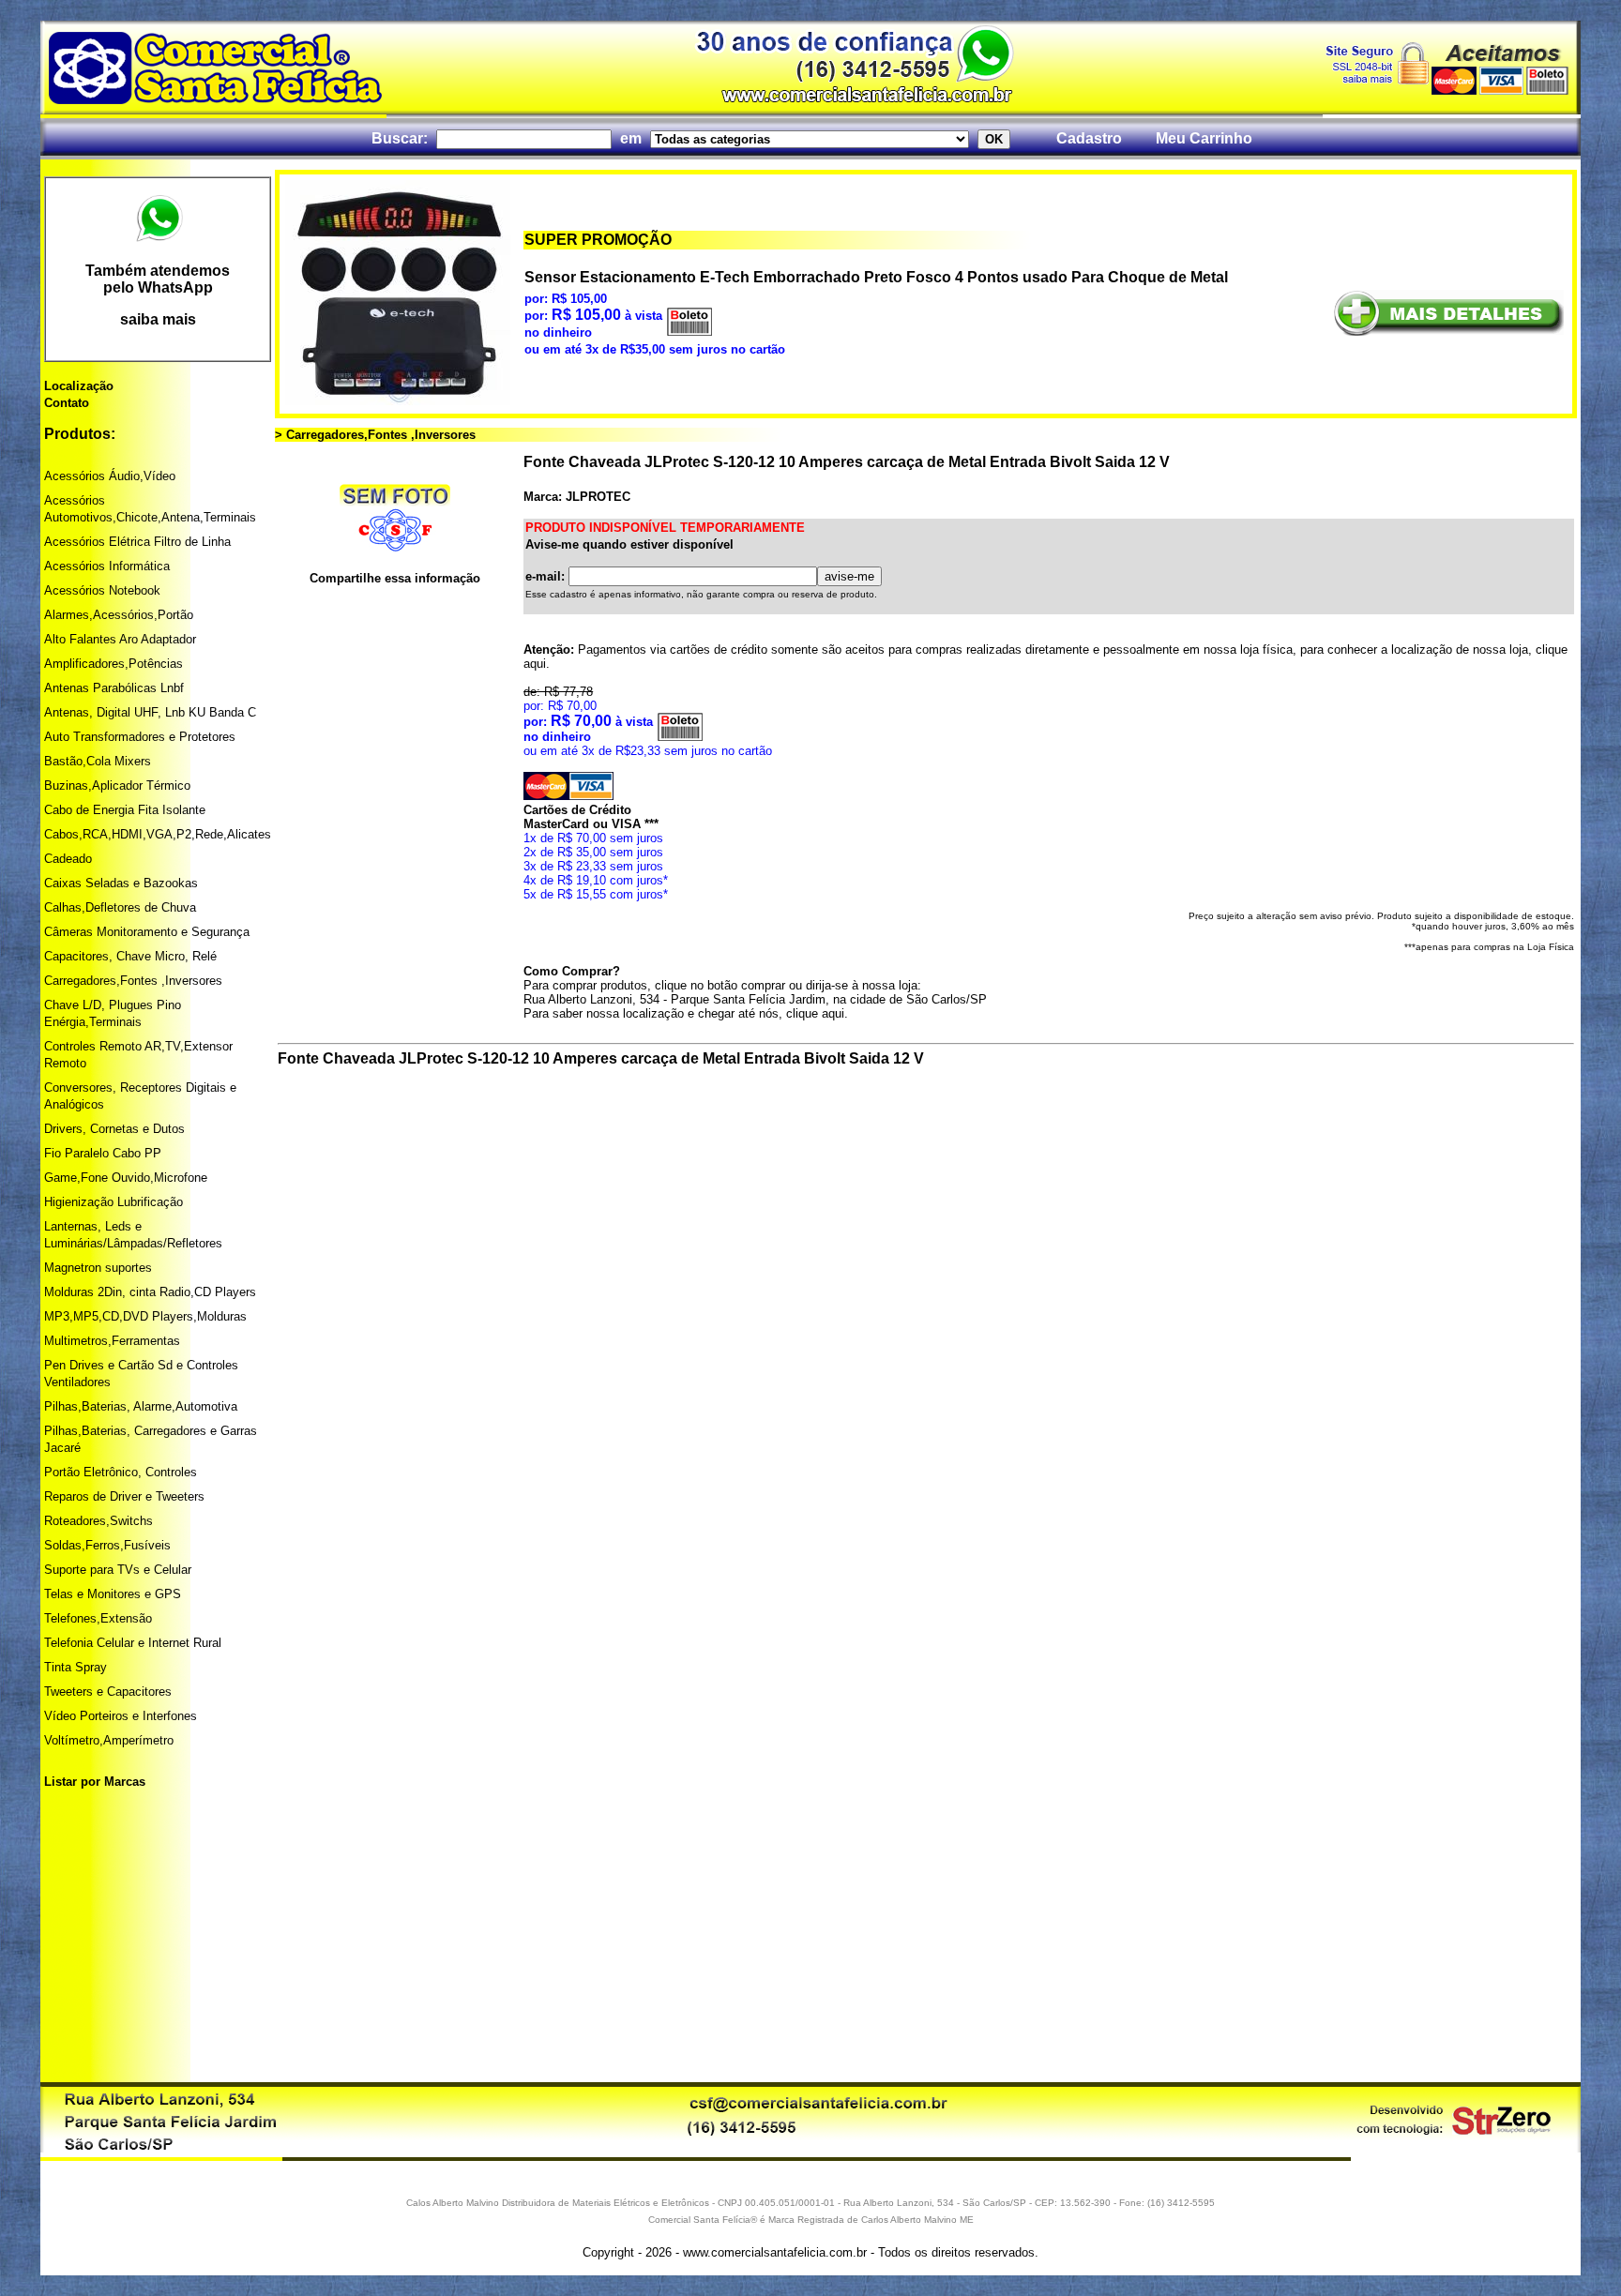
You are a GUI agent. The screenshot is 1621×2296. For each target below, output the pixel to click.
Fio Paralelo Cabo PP (103, 1153)
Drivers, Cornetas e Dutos (114, 1129)
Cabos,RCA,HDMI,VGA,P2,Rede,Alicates (158, 834)
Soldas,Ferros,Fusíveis (107, 1545)
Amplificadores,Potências (114, 664)
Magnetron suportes (98, 1268)
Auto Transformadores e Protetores (140, 737)
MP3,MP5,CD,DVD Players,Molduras (145, 1316)
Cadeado (68, 859)
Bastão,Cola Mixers (98, 761)
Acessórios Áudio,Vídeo (110, 476)
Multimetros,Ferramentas (112, 1341)
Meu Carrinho (1204, 138)
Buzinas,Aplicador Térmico (117, 785)
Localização (79, 386)
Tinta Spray (76, 1667)
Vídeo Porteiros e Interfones (121, 1716)
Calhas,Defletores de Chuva (120, 907)
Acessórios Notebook (102, 590)
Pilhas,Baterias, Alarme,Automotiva (141, 1406)
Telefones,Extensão (98, 1618)
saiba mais (158, 319)
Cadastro (1089, 138)
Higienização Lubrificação (114, 1202)
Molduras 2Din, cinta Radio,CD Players (150, 1292)
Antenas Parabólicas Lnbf (114, 688)
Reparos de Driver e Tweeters (124, 1496)
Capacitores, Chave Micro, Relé (130, 956)
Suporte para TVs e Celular (118, 1570)
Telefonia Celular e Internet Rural (133, 1643)
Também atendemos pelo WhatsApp (158, 279)
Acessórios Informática (107, 566)
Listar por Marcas (95, 1782)
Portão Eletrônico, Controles (121, 1472)
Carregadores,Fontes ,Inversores (133, 981)
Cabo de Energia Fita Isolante (125, 810)
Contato (67, 403)
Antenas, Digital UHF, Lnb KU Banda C (150, 712)
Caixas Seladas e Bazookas (121, 883)
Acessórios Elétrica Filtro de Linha (137, 542)
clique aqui (815, 1013)
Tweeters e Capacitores (108, 1692)
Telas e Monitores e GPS (113, 1594)
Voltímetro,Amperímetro (109, 1740)
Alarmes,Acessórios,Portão (119, 615)
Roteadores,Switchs (98, 1521)
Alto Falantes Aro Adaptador (120, 639)
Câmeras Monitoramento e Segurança (147, 932)
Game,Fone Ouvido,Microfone (126, 1178)
